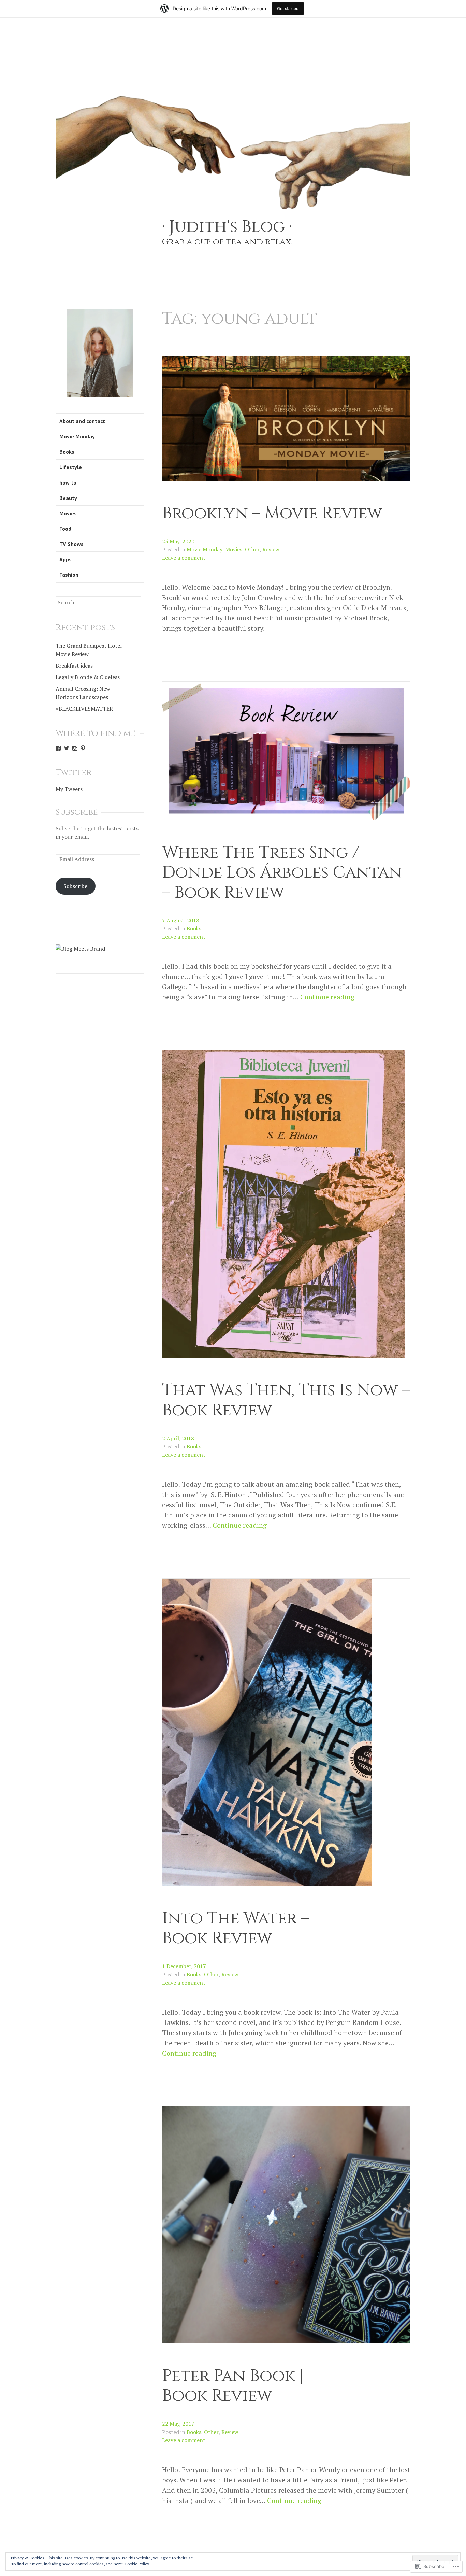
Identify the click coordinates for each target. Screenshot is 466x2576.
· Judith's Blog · (227, 227)
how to (68, 482)
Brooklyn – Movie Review (272, 513)
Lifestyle (71, 467)
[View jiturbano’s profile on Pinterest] (83, 748)
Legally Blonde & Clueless (88, 677)
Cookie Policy (137, 2564)
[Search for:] (98, 602)
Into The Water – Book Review (236, 1928)
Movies (234, 549)
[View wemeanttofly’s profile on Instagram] (75, 748)
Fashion (69, 575)
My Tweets (69, 789)
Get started (288, 8)
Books (194, 928)
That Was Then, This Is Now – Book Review (286, 1400)
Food (65, 529)
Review (271, 549)
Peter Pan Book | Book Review (233, 2386)
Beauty (68, 498)
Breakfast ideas (74, 666)
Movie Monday (205, 549)
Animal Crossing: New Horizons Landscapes (83, 693)
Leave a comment (184, 558)
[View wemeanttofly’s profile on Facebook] (58, 748)
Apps (65, 559)
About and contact (82, 421)
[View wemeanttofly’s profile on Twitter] (67, 748)
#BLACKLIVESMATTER (84, 709)
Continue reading (327, 997)
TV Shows (71, 544)
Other (252, 549)
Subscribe (77, 812)
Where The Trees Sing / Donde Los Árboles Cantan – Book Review (282, 873)
